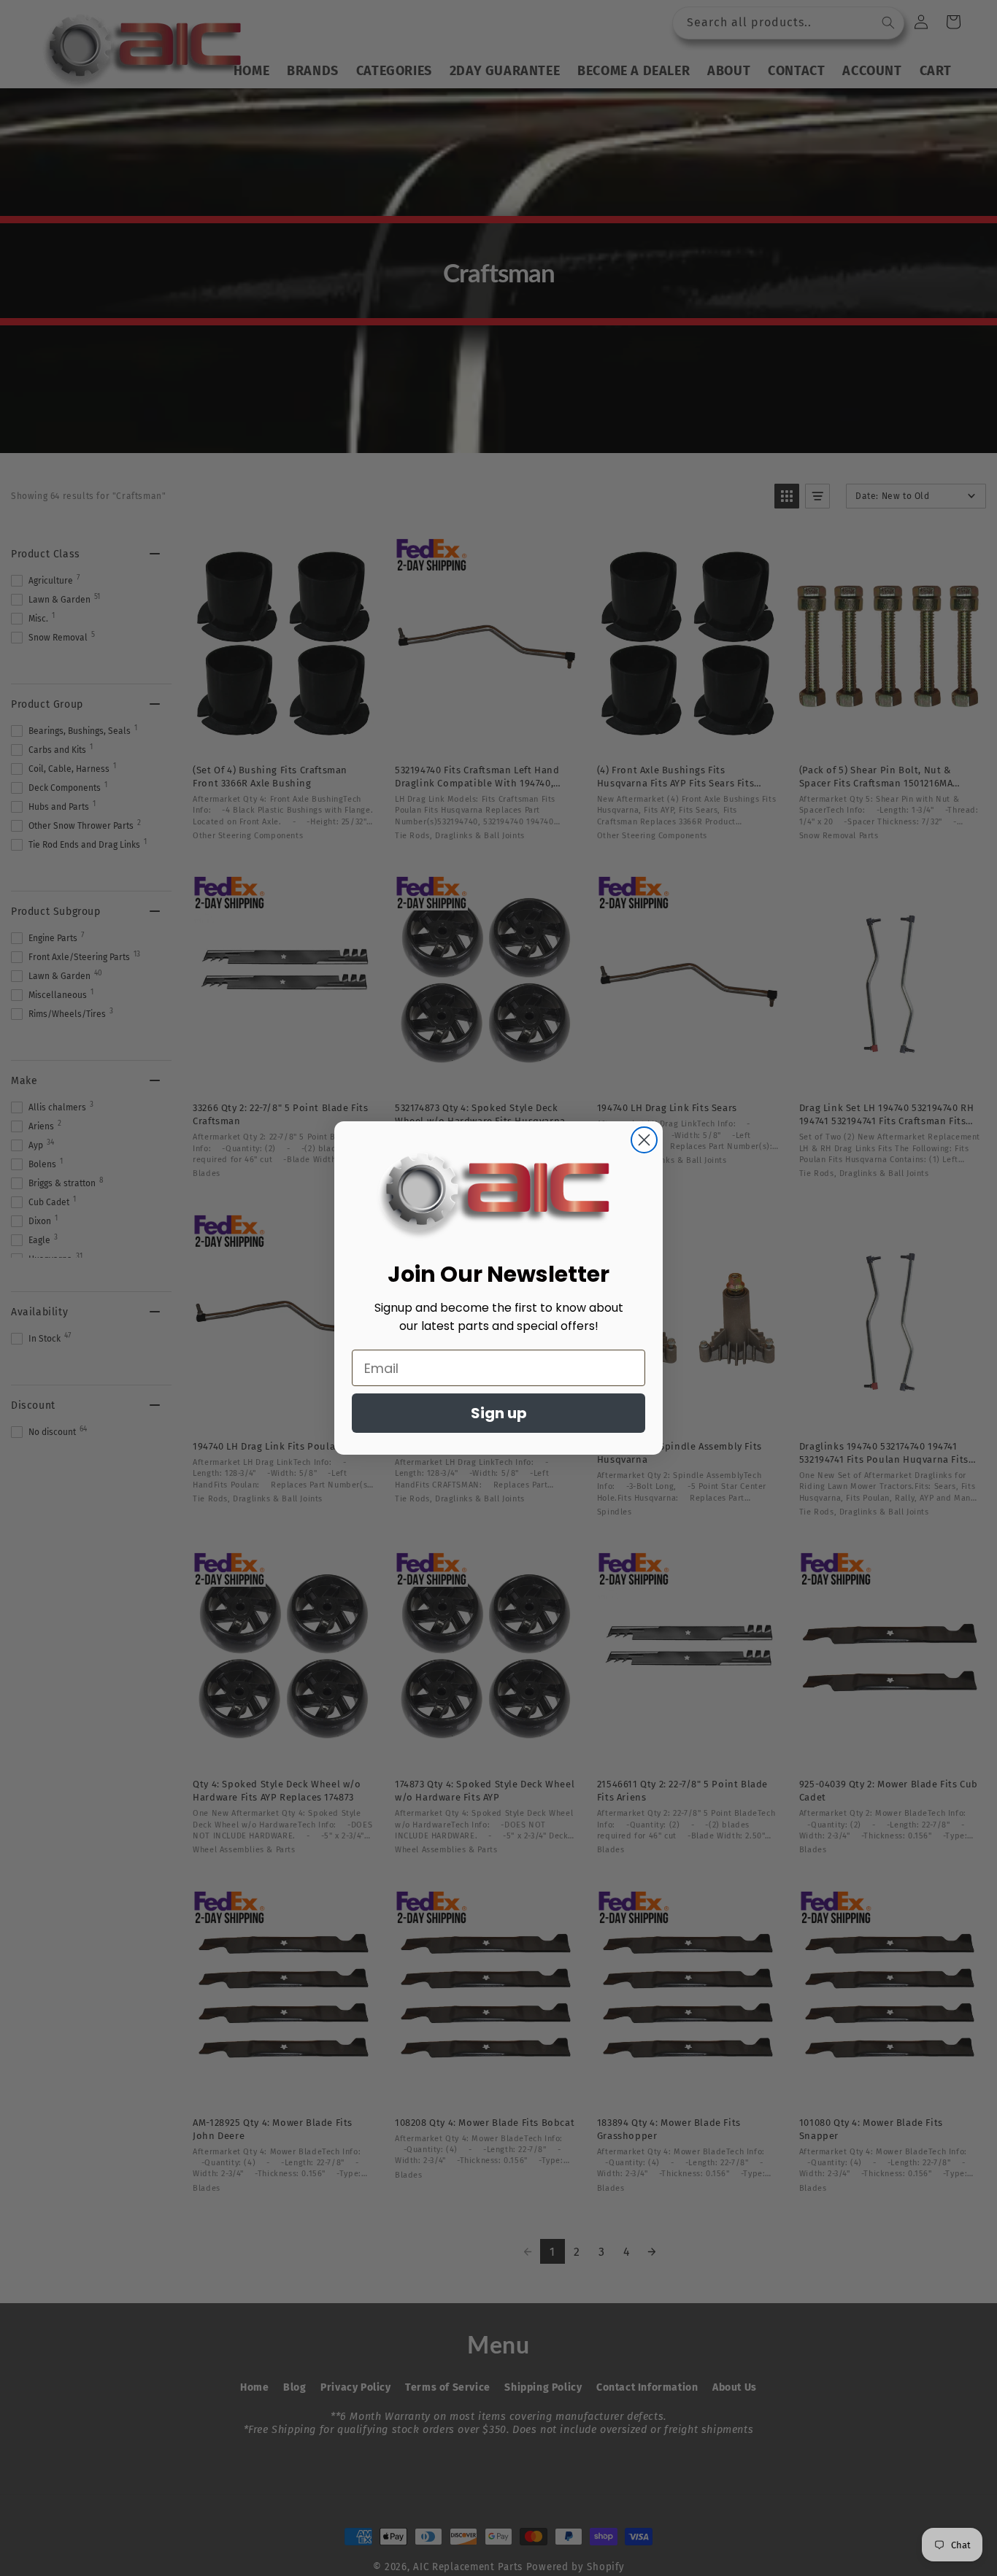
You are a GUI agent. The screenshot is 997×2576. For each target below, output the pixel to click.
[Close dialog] (644, 1140)
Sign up (499, 1413)
